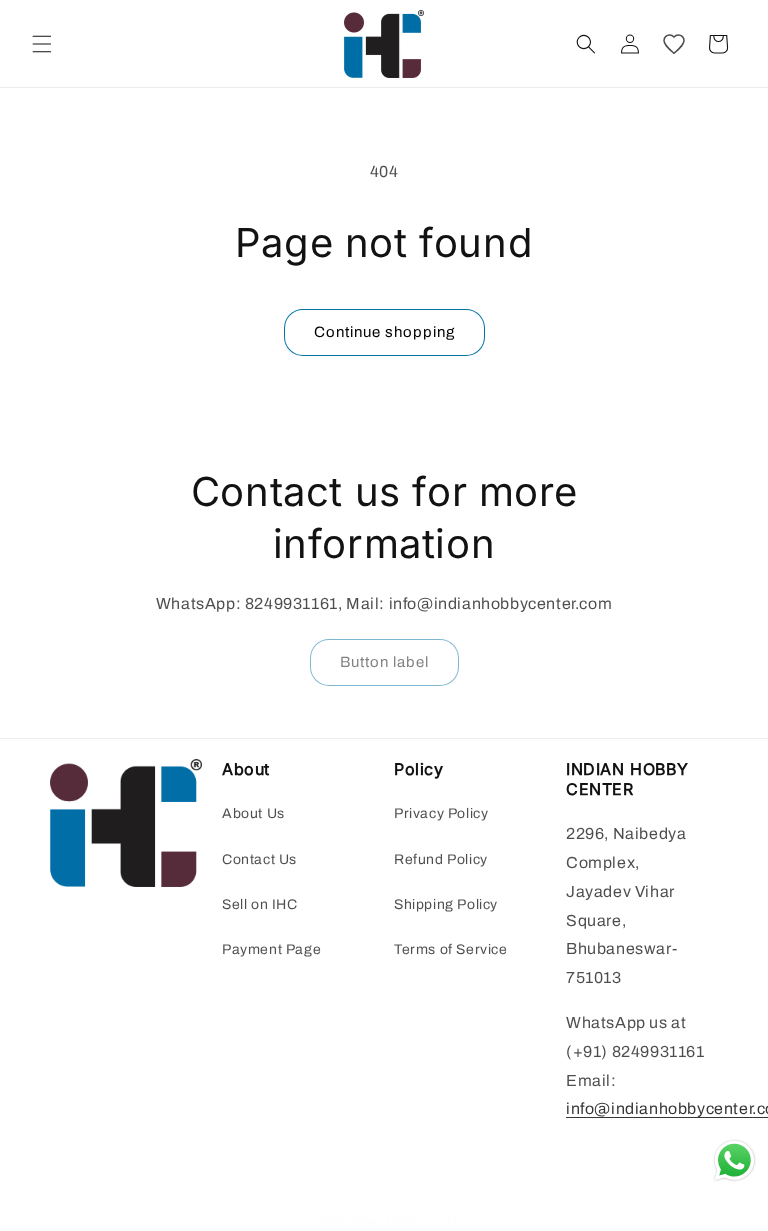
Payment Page (271, 949)
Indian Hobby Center (406, 1220)
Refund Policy (441, 859)
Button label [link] (384, 662)
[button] (42, 44)
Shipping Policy (446, 904)
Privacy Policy (441, 813)
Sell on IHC (260, 904)
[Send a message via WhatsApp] (734, 1160)
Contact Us (259, 859)
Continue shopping (384, 332)
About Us (253, 813)
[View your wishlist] (674, 44)
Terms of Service (451, 949)
